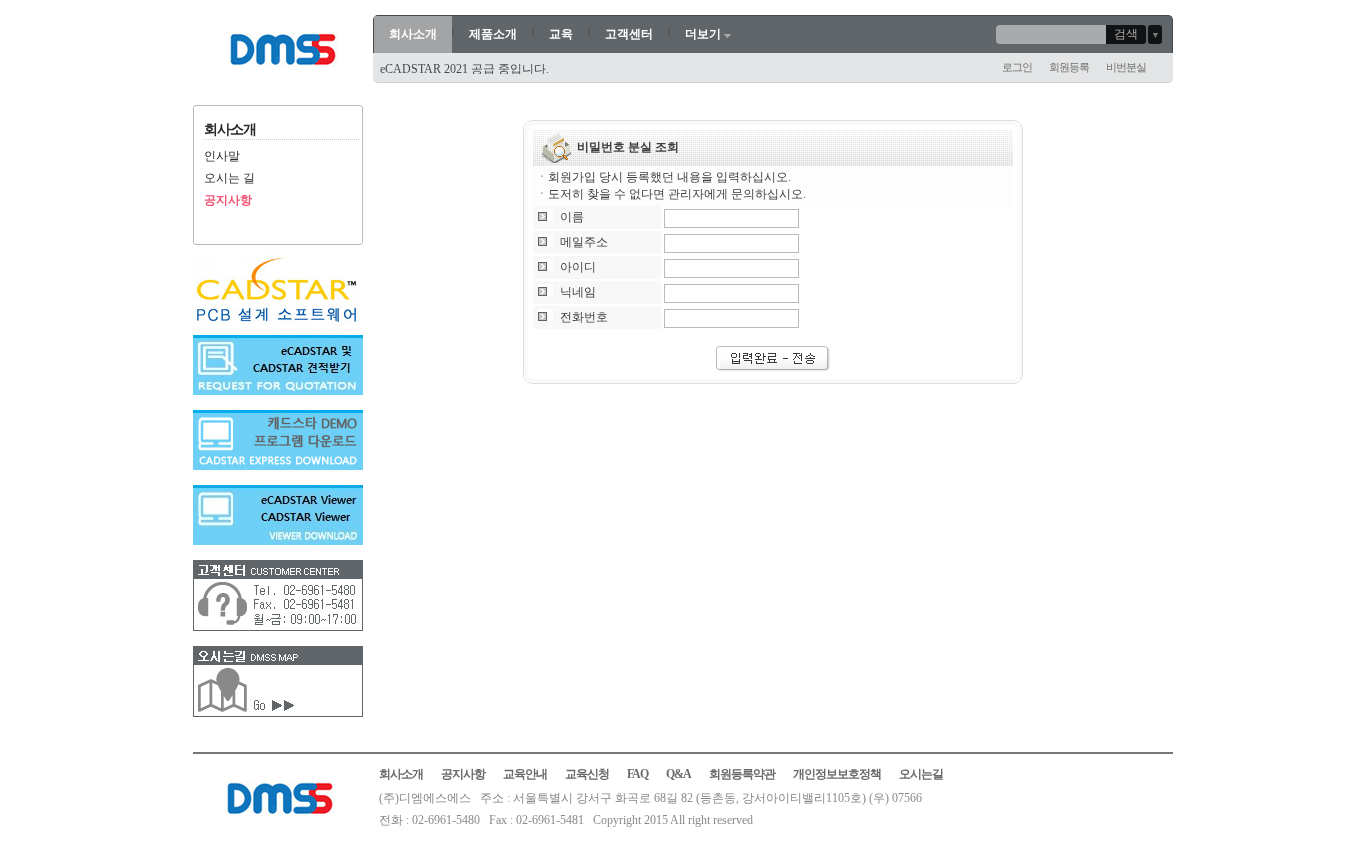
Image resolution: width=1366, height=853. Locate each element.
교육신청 (587, 774)
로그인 (1017, 67)
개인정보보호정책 (837, 774)
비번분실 (1126, 67)
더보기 (703, 34)
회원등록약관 (742, 774)
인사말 (222, 156)
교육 (561, 34)
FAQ (637, 774)
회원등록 (1069, 67)
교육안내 (525, 774)
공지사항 (228, 200)
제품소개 (493, 34)
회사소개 (413, 34)
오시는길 (921, 774)
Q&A (678, 774)
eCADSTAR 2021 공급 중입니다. (464, 69)
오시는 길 (229, 178)
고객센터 (629, 34)
